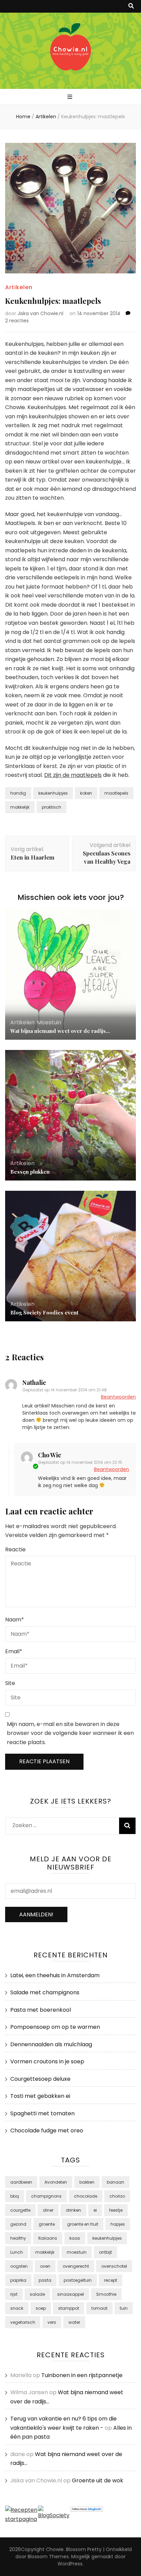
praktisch (52, 807)
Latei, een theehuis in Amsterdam (55, 1975)
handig (18, 793)
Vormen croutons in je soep (47, 2061)
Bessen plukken (30, 1172)
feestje (116, 2210)
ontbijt (105, 2252)
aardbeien (21, 2182)
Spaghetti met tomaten (42, 2113)
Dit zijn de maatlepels (73, 775)
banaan (116, 2182)
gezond (18, 2224)
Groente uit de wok (98, 2480)
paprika (18, 2280)
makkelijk (20, 807)
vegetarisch (23, 2322)
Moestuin (49, 1022)
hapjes (118, 2224)
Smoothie (106, 2294)
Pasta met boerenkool (41, 2010)
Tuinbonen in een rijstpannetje (82, 2375)
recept (111, 2280)
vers (52, 2322)
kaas (75, 2238)
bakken (87, 2182)
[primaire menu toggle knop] (71, 97)
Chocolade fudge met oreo (47, 2130)
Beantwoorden (118, 1397)
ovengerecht (76, 2266)
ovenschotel (114, 2266)
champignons (46, 2196)
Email (14, 1651)
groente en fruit (83, 2224)
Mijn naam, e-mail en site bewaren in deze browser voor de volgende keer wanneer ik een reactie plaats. (70, 1733)
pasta (45, 2280)
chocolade (86, 2196)
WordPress (70, 2564)
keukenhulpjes (53, 793)
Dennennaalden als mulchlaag (51, 2044)
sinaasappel (70, 2294)
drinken (73, 2210)
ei (95, 2210)
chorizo (117, 2196)
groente (47, 2224)
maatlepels (116, 793)
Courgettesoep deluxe (40, 2079)
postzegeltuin (78, 2280)
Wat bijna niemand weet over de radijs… (60, 1031)
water (74, 2322)
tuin (124, 2308)
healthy (18, 2238)
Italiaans (48, 2238)
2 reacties (17, 321)
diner (48, 2210)
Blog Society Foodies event (44, 1312)
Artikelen (19, 287)
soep (41, 2308)
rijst (14, 2294)
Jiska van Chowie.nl (40, 313)
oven (45, 2266)
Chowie (55, 2549)
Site (10, 1683)
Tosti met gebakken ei (40, 2096)
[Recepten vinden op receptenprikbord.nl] (22, 2519)
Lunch (17, 2252)
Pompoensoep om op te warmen (55, 2027)
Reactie (15, 1549)
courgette (20, 2210)
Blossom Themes (48, 2557)
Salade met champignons (45, 1992)
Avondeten (56, 2182)
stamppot (69, 2308)
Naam (15, 1620)
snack (17, 2308)
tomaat (99, 2308)
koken (86, 793)
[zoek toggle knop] (131, 6)
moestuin (77, 2252)
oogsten (19, 2266)
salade (37, 2294)
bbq (15, 2196)
